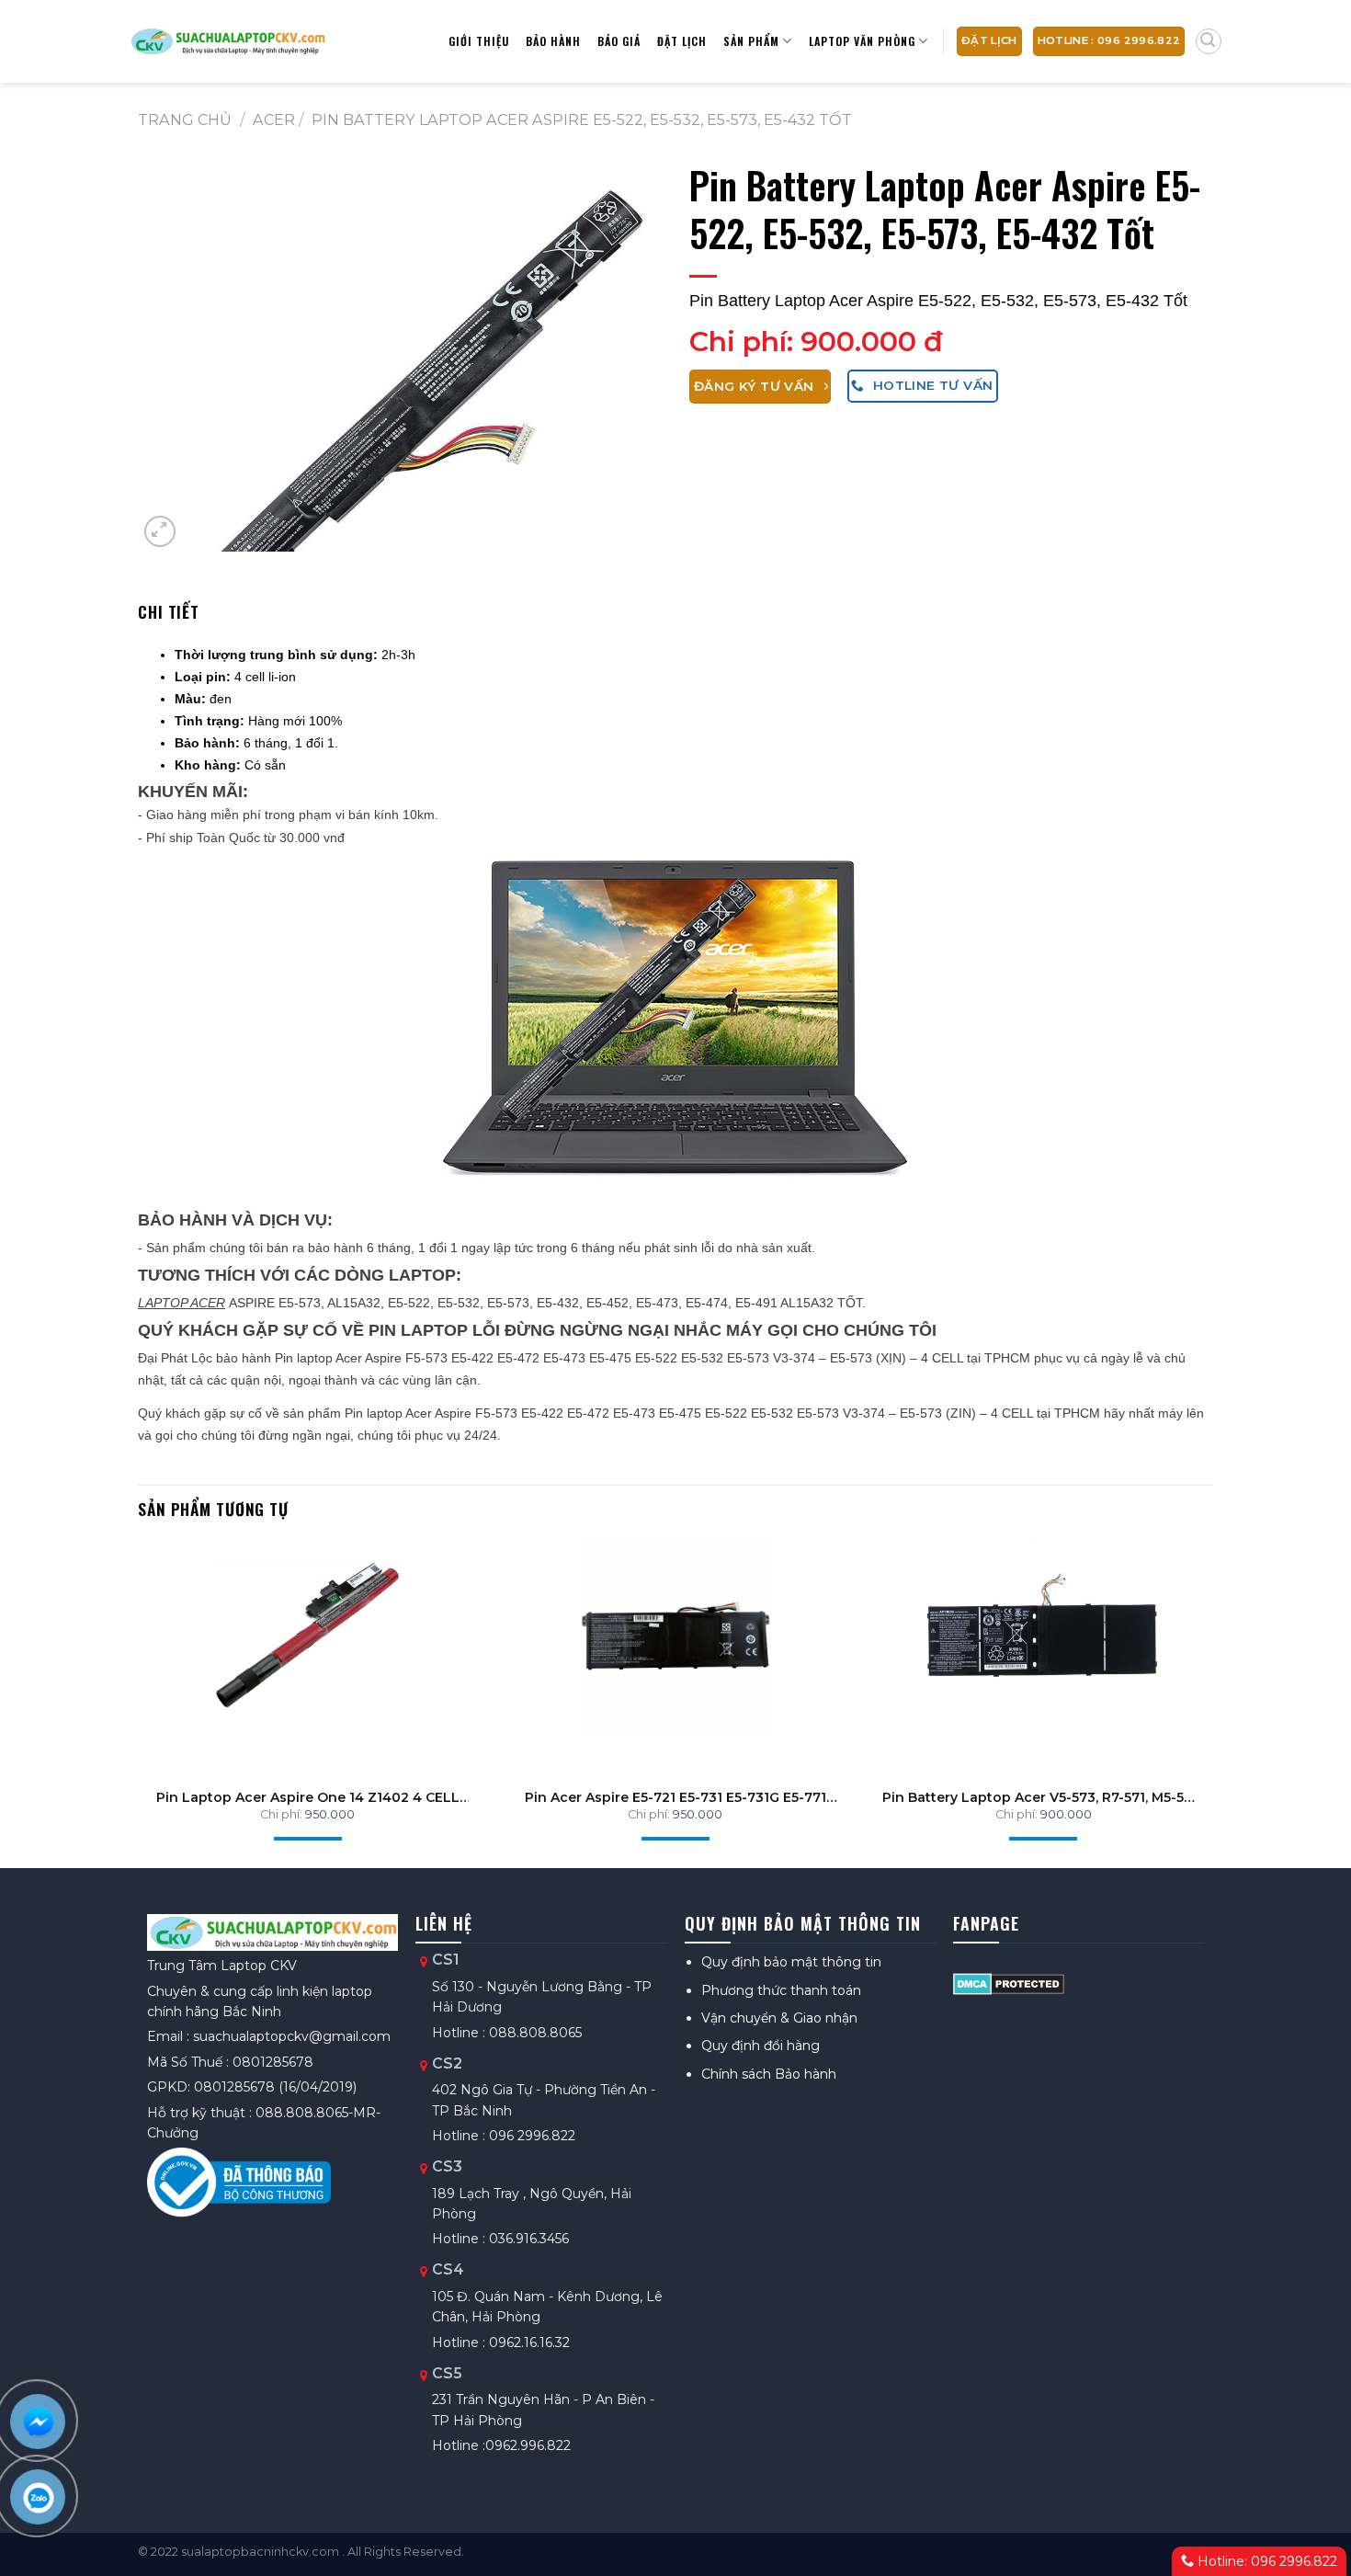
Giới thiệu (479, 41)
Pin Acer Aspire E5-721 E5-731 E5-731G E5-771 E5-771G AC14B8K (675, 1797)
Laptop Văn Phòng (862, 41)
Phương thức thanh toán (781, 1990)
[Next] (1182, 1676)
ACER (274, 120)
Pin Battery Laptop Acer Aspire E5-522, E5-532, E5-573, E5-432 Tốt (582, 120)
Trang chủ (185, 120)
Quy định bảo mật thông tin (791, 1962)
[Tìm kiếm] (1209, 41)
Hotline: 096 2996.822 (1266, 2561)
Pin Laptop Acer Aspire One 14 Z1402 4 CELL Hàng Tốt (308, 1797)
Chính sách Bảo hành (769, 2074)
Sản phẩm (751, 41)
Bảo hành (553, 41)
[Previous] (169, 1676)
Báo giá (619, 41)
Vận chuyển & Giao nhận (779, 2018)
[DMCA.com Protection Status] (1009, 1982)
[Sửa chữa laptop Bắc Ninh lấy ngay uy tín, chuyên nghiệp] (227, 41)
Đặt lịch (682, 41)
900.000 (1066, 1814)
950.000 (330, 1814)
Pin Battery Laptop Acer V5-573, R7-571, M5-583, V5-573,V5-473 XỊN (1043, 1797)
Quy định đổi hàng (761, 2046)
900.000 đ (872, 342)
